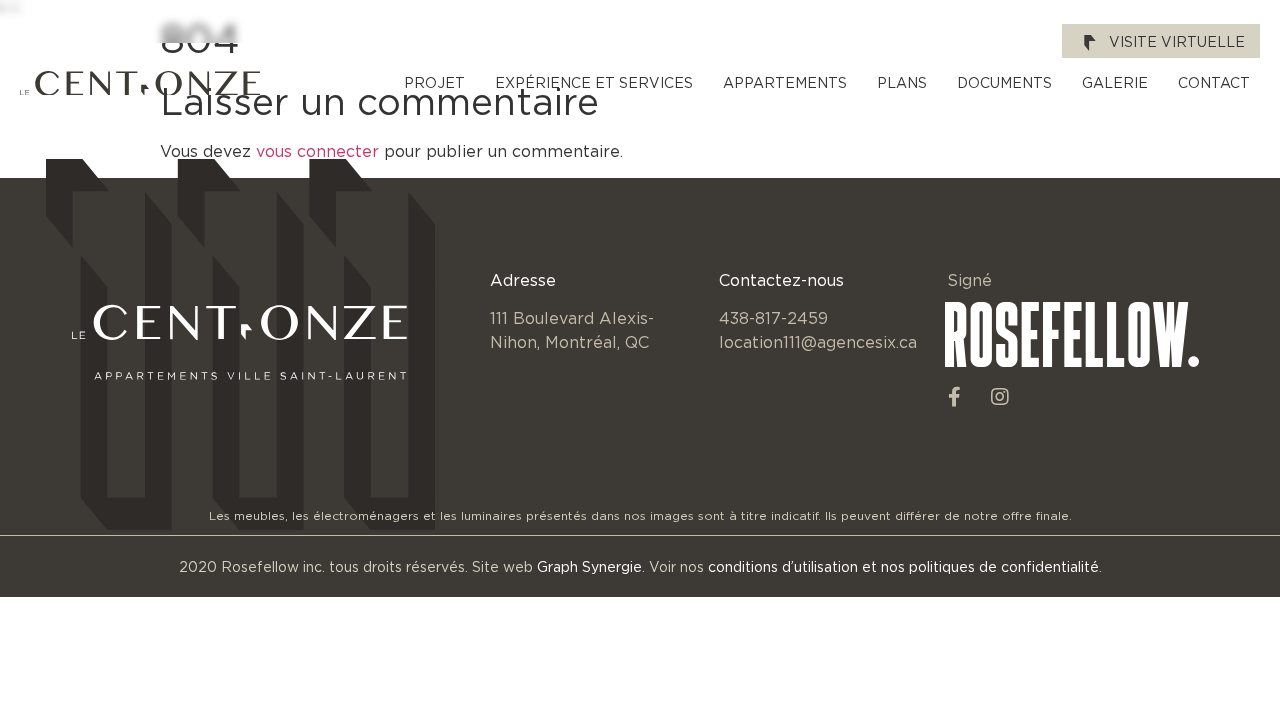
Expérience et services (594, 82)
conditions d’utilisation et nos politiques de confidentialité (903, 566)
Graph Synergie (589, 566)
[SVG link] (140, 83)
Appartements (785, 82)
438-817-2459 (773, 318)
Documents (1004, 82)
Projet (434, 82)
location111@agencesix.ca (818, 342)
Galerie (1115, 82)
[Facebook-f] (955, 397)
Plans (902, 82)
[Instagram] (1000, 397)
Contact (1214, 82)
